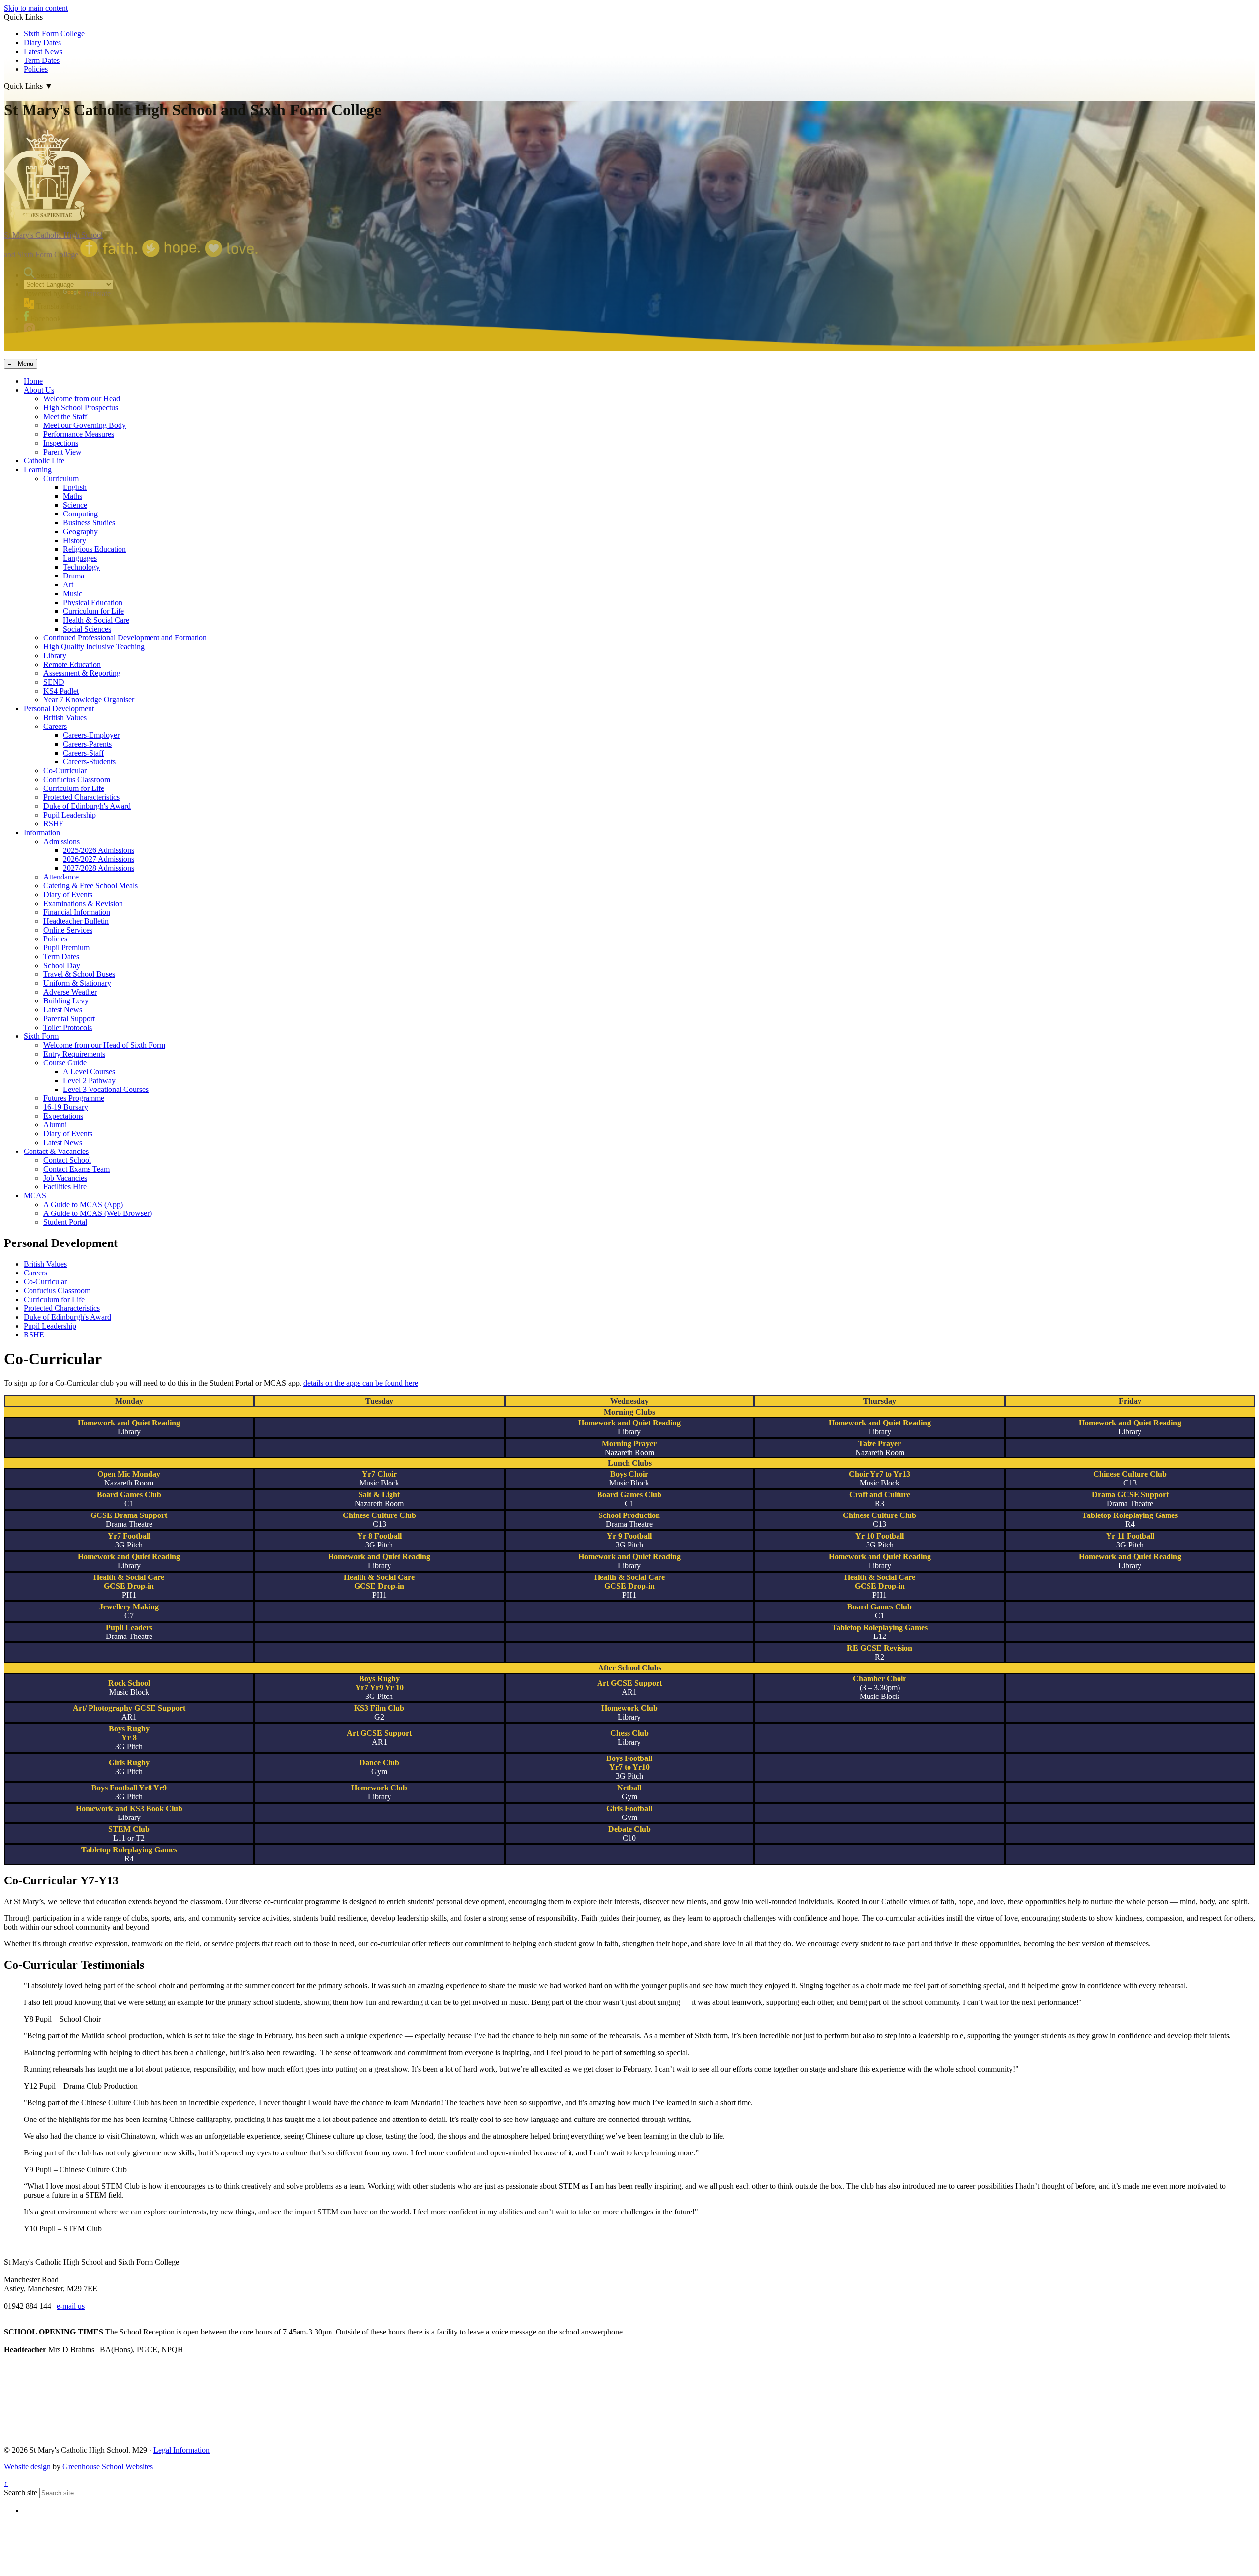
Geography (80, 531)
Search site (21, 2493)
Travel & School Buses (79, 974)
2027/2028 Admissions (99, 868)
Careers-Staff (83, 753)
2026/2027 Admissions (99, 859)
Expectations (63, 1116)
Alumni (55, 1125)
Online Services (68, 930)
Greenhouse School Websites (108, 2467)
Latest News (43, 51)
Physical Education (93, 602)
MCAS (35, 1196)
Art (68, 585)
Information (42, 833)
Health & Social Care (96, 620)
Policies (55, 939)
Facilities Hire (65, 1187)
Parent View (62, 452)
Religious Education (94, 549)
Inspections (61, 443)
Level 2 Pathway (89, 1080)
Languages (80, 558)
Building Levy (66, 1001)
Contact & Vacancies (56, 1151)
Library (55, 655)
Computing (80, 514)
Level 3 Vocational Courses (106, 1089)
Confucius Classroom (77, 779)
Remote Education (72, 664)
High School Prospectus (81, 408)
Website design (27, 2467)
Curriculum (61, 478)
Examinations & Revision (83, 903)
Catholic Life (44, 461)
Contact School (67, 1160)
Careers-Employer (91, 735)
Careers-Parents (87, 744)
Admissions (61, 841)
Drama (74, 576)
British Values (65, 717)
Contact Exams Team (76, 1169)
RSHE (54, 824)
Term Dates (61, 956)
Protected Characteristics (81, 797)
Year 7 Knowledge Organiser (89, 700)
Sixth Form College (54, 34)
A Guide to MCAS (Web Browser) (98, 1213)
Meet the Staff (65, 416)
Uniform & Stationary (77, 983)
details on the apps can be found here (361, 1383)
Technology (81, 567)
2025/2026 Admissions (99, 850)
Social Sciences (87, 629)
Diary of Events (68, 894)
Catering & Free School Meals (90, 886)
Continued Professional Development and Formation (125, 638)
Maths (73, 496)
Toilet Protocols (68, 1027)
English (75, 487)
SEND (54, 682)
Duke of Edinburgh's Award (87, 806)
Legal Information (181, 2450)
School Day (62, 965)
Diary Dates (42, 43)
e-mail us (71, 2306)
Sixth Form (41, 1036)
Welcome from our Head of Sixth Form (104, 1045)
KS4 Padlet (61, 691)
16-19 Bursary (66, 1107)
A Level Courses (89, 1072)
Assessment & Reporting (82, 673)
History (75, 540)
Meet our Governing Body (85, 425)
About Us (39, 390)
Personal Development (59, 709)
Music (73, 593)
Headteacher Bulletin (76, 921)
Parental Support (69, 1018)
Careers (55, 726)
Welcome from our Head (82, 399)
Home (33, 381)
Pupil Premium (66, 948)
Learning (38, 470)
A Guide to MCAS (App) (83, 1204)
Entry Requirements (74, 1054)
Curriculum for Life (93, 611)
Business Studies (89, 523)
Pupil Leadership (70, 815)
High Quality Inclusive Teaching (94, 647)
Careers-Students (89, 762)
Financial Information (77, 912)
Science (75, 505)
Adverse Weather (70, 992)
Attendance (61, 877)
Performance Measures (79, 434)
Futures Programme (74, 1098)
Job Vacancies (65, 1178)
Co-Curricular (65, 771)
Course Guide (65, 1063)
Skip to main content (36, 8)
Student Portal (65, 1222)
